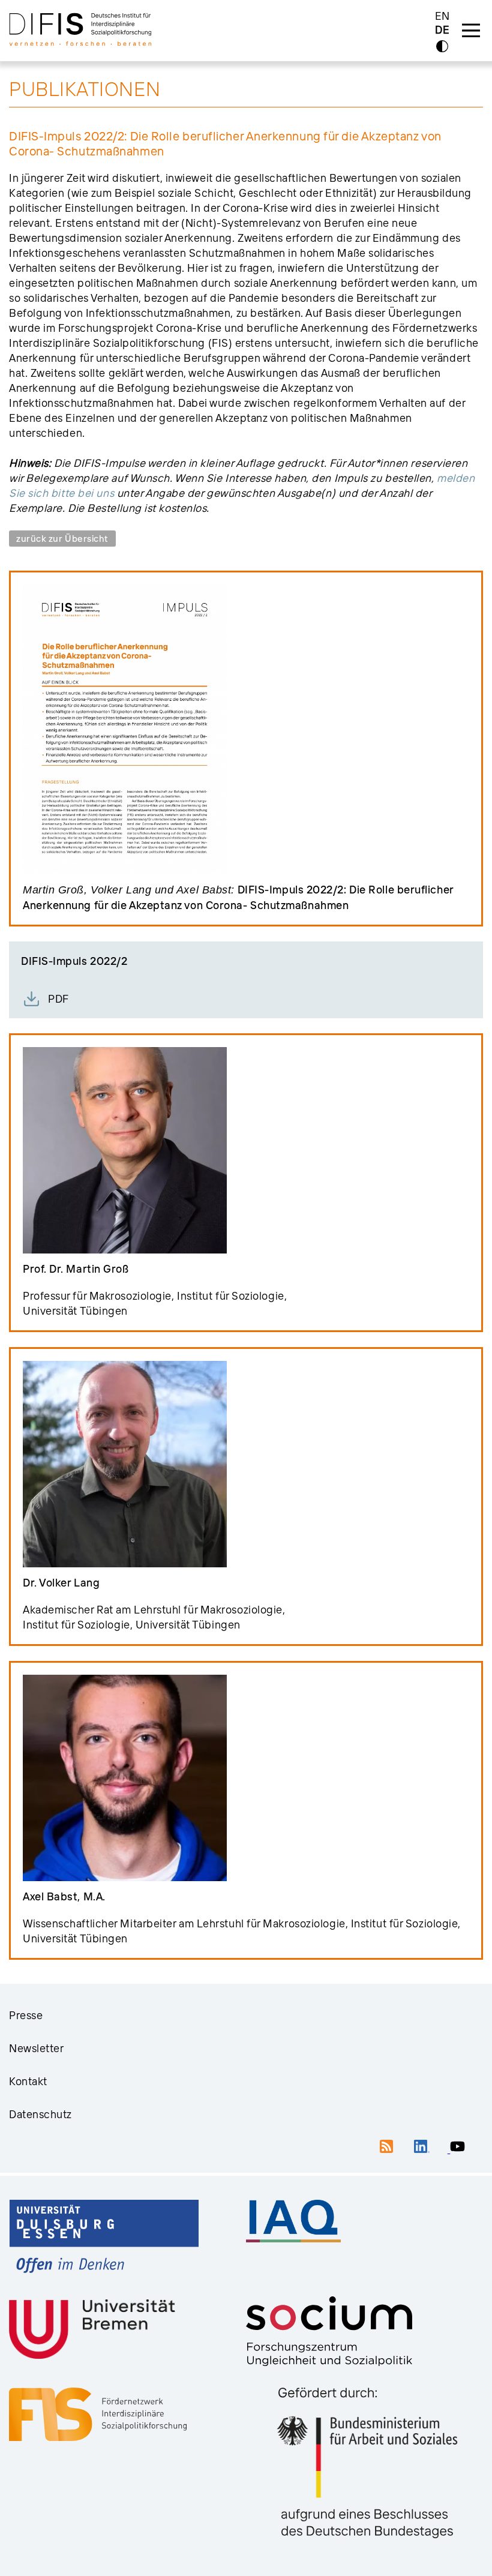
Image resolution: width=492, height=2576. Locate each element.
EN (442, 16)
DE (442, 30)
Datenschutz (40, 2114)
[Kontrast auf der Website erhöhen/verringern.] (442, 46)
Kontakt (28, 2081)
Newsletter (37, 2048)
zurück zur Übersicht (62, 539)
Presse (26, 2015)
